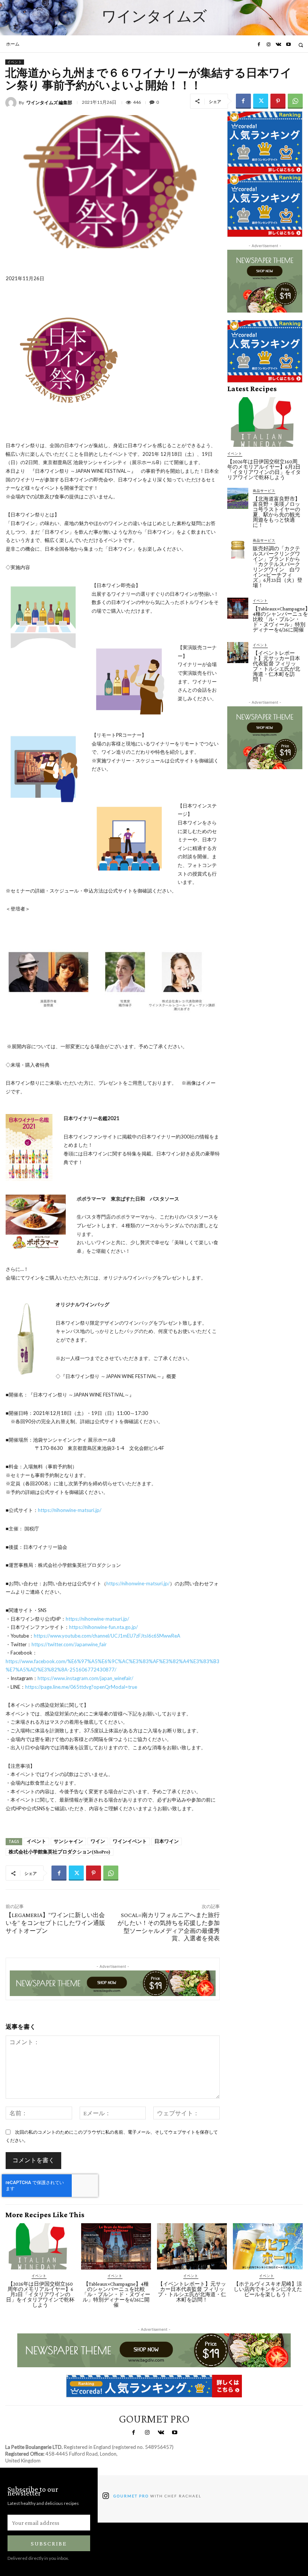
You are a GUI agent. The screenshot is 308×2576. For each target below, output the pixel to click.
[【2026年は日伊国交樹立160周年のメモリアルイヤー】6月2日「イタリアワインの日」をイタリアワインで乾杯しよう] (265, 422)
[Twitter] (261, 101)
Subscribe (49, 2543)
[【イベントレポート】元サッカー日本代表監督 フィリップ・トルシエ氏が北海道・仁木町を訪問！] (238, 653)
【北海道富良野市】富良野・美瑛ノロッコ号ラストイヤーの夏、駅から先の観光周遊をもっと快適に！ (276, 512)
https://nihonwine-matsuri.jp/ (70, 1510)
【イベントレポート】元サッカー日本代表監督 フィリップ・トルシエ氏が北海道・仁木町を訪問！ (276, 666)
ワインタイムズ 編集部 (49, 103)
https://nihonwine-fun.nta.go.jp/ (103, 1627)
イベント (15, 62)
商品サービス (264, 491)
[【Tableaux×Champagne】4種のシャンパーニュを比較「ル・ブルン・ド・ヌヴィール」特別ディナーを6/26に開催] (238, 608)
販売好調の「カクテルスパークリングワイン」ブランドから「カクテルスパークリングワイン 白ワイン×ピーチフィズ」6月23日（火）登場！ (278, 567)
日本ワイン (167, 1841)
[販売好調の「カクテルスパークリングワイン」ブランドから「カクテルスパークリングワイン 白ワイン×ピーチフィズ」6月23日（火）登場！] (238, 548)
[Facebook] (258, 45)
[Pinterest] (278, 101)
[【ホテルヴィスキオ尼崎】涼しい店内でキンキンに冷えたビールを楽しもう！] (268, 2246)
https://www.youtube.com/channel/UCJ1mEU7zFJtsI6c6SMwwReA (107, 1636)
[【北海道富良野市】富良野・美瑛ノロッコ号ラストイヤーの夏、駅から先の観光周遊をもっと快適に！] (238, 498)
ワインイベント (130, 1841)
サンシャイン (68, 1841)
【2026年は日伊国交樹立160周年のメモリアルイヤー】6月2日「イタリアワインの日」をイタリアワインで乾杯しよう (264, 469)
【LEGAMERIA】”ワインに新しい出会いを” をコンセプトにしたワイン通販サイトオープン (55, 1923)
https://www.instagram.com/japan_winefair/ (85, 1678)
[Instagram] (269, 45)
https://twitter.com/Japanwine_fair (69, 1644)
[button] (301, 45)
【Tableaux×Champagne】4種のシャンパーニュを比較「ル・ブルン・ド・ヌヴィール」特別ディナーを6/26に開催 (116, 2294)
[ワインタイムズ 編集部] (12, 103)
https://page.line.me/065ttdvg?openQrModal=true (81, 1687)
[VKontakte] (278, 45)
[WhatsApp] (295, 101)
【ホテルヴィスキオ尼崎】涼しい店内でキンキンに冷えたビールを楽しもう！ (268, 2289)
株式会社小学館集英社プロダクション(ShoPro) (60, 1852)
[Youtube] (288, 45)
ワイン (98, 1841)
